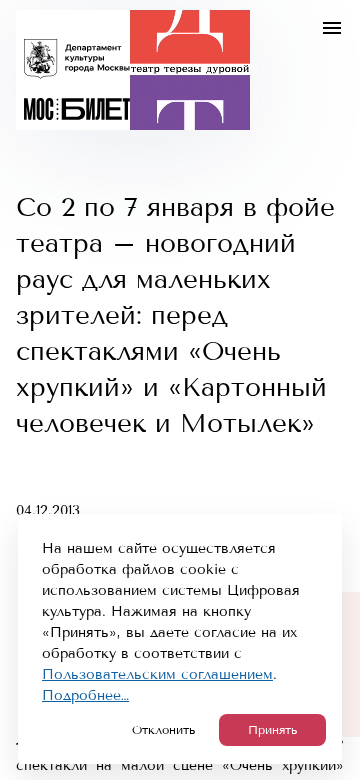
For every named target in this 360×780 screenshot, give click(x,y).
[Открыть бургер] (332, 28)
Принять (272, 730)
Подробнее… (85, 695)
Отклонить (163, 730)
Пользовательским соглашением (157, 674)
